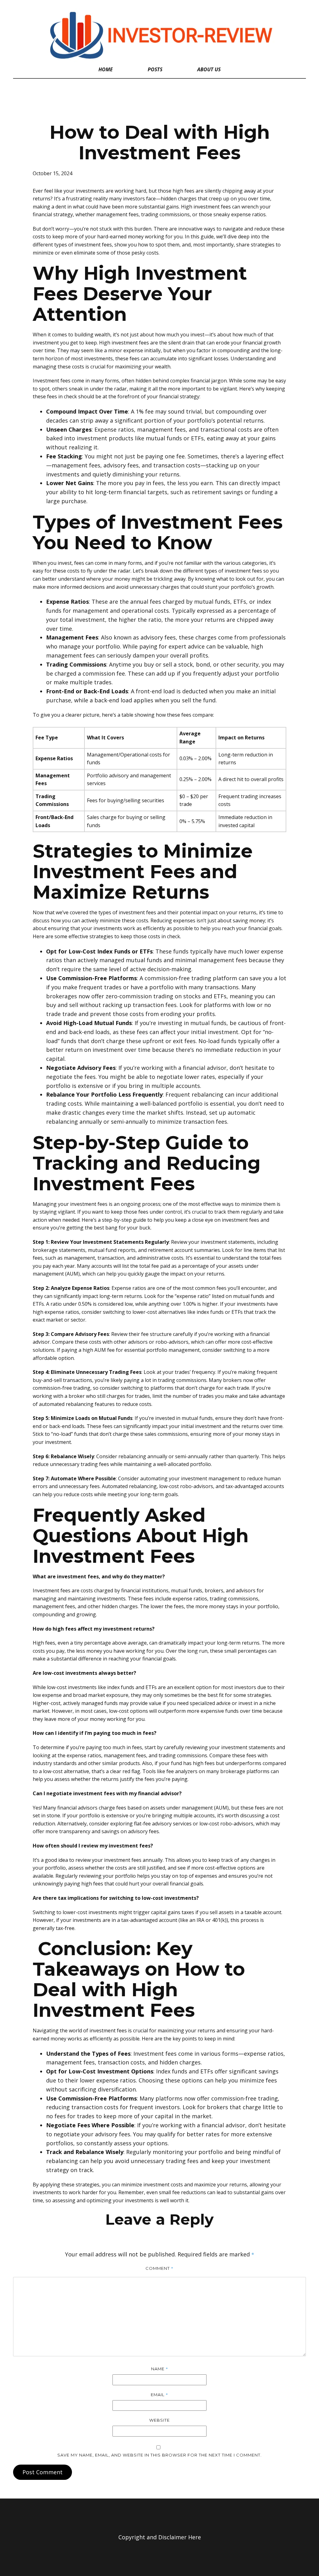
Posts (155, 69)
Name (160, 2369)
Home (106, 69)
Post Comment (43, 2472)
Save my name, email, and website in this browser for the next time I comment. (159, 2455)
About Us (209, 69)
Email (159, 2395)
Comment (159, 2268)
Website (159, 2420)
